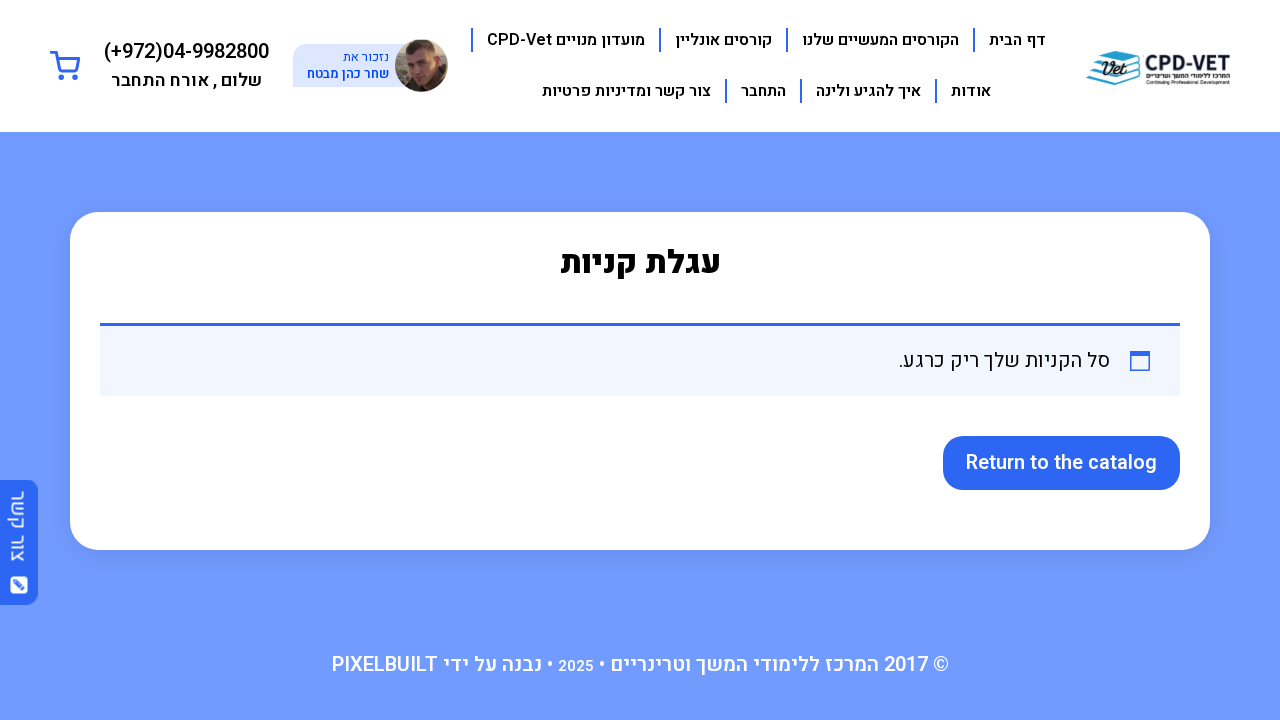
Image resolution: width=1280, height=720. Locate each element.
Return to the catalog (1061, 462)
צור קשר (18, 533)
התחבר (763, 91)
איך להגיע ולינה (868, 91)
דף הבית (1017, 40)
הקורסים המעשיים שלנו (880, 40)
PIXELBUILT (385, 664)
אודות (971, 91)
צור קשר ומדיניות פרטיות (626, 91)
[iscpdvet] (1158, 64)
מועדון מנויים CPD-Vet (566, 40)
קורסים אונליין (723, 40)
